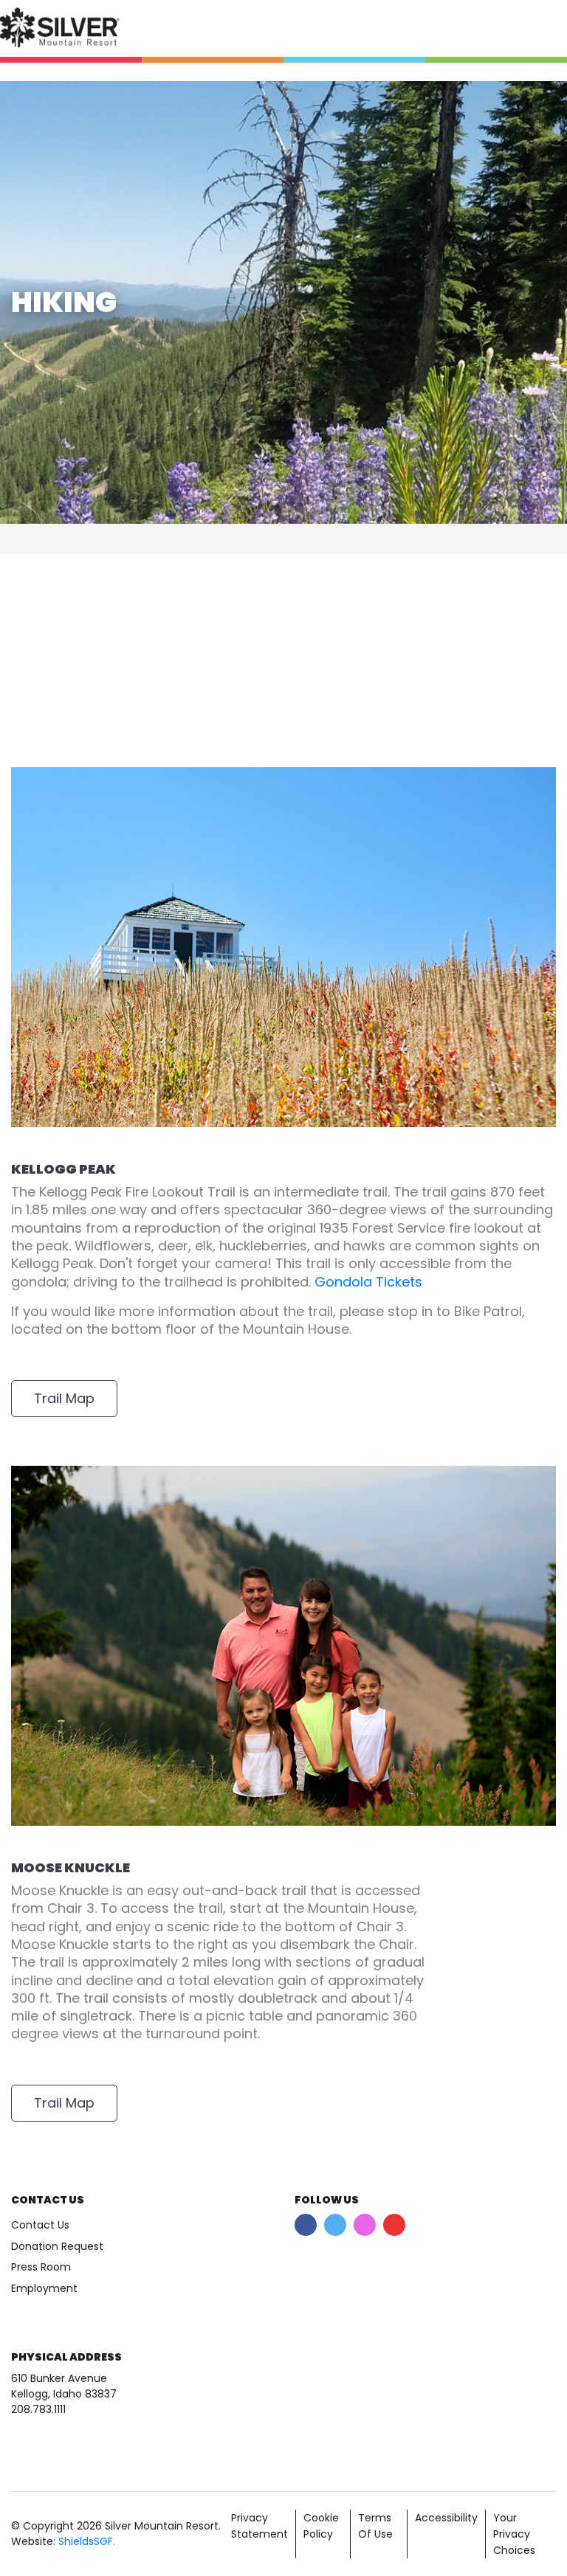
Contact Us (40, 2225)
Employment (44, 2288)
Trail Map (64, 1398)
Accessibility (446, 2518)
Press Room (41, 2267)
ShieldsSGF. (87, 2541)
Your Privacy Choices (514, 2534)
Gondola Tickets (368, 1282)
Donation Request (57, 2246)
